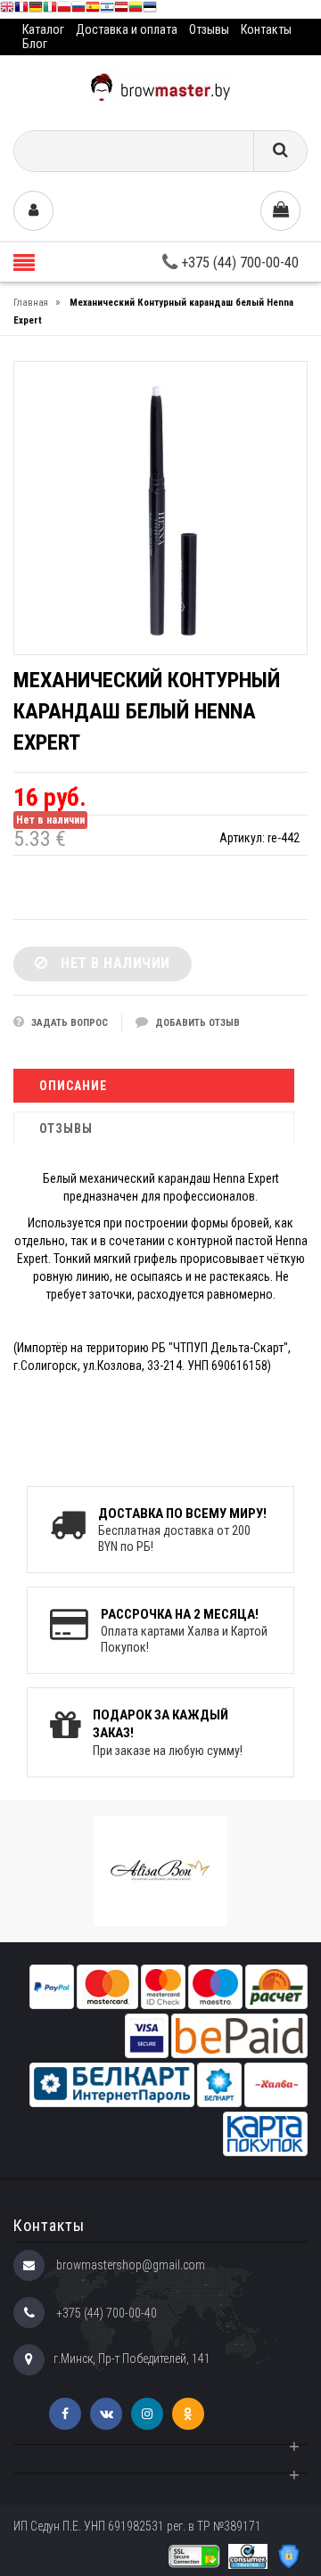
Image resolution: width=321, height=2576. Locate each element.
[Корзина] (280, 211)
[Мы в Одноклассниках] (188, 2414)
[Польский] (64, 9)
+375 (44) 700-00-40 (238, 263)
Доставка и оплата (127, 29)
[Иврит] (107, 9)
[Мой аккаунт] (33, 211)
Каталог (43, 29)
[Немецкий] (36, 9)
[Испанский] (93, 9)
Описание (73, 1086)
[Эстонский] (150, 9)
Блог (35, 44)
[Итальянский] (50, 9)
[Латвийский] (121, 9)
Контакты (266, 29)
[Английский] (7, 9)
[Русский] (78, 9)
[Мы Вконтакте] (106, 2414)
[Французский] (21, 9)
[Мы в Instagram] (147, 2414)
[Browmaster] (160, 86)
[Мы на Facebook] (65, 2414)
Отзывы (209, 29)
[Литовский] (136, 9)
